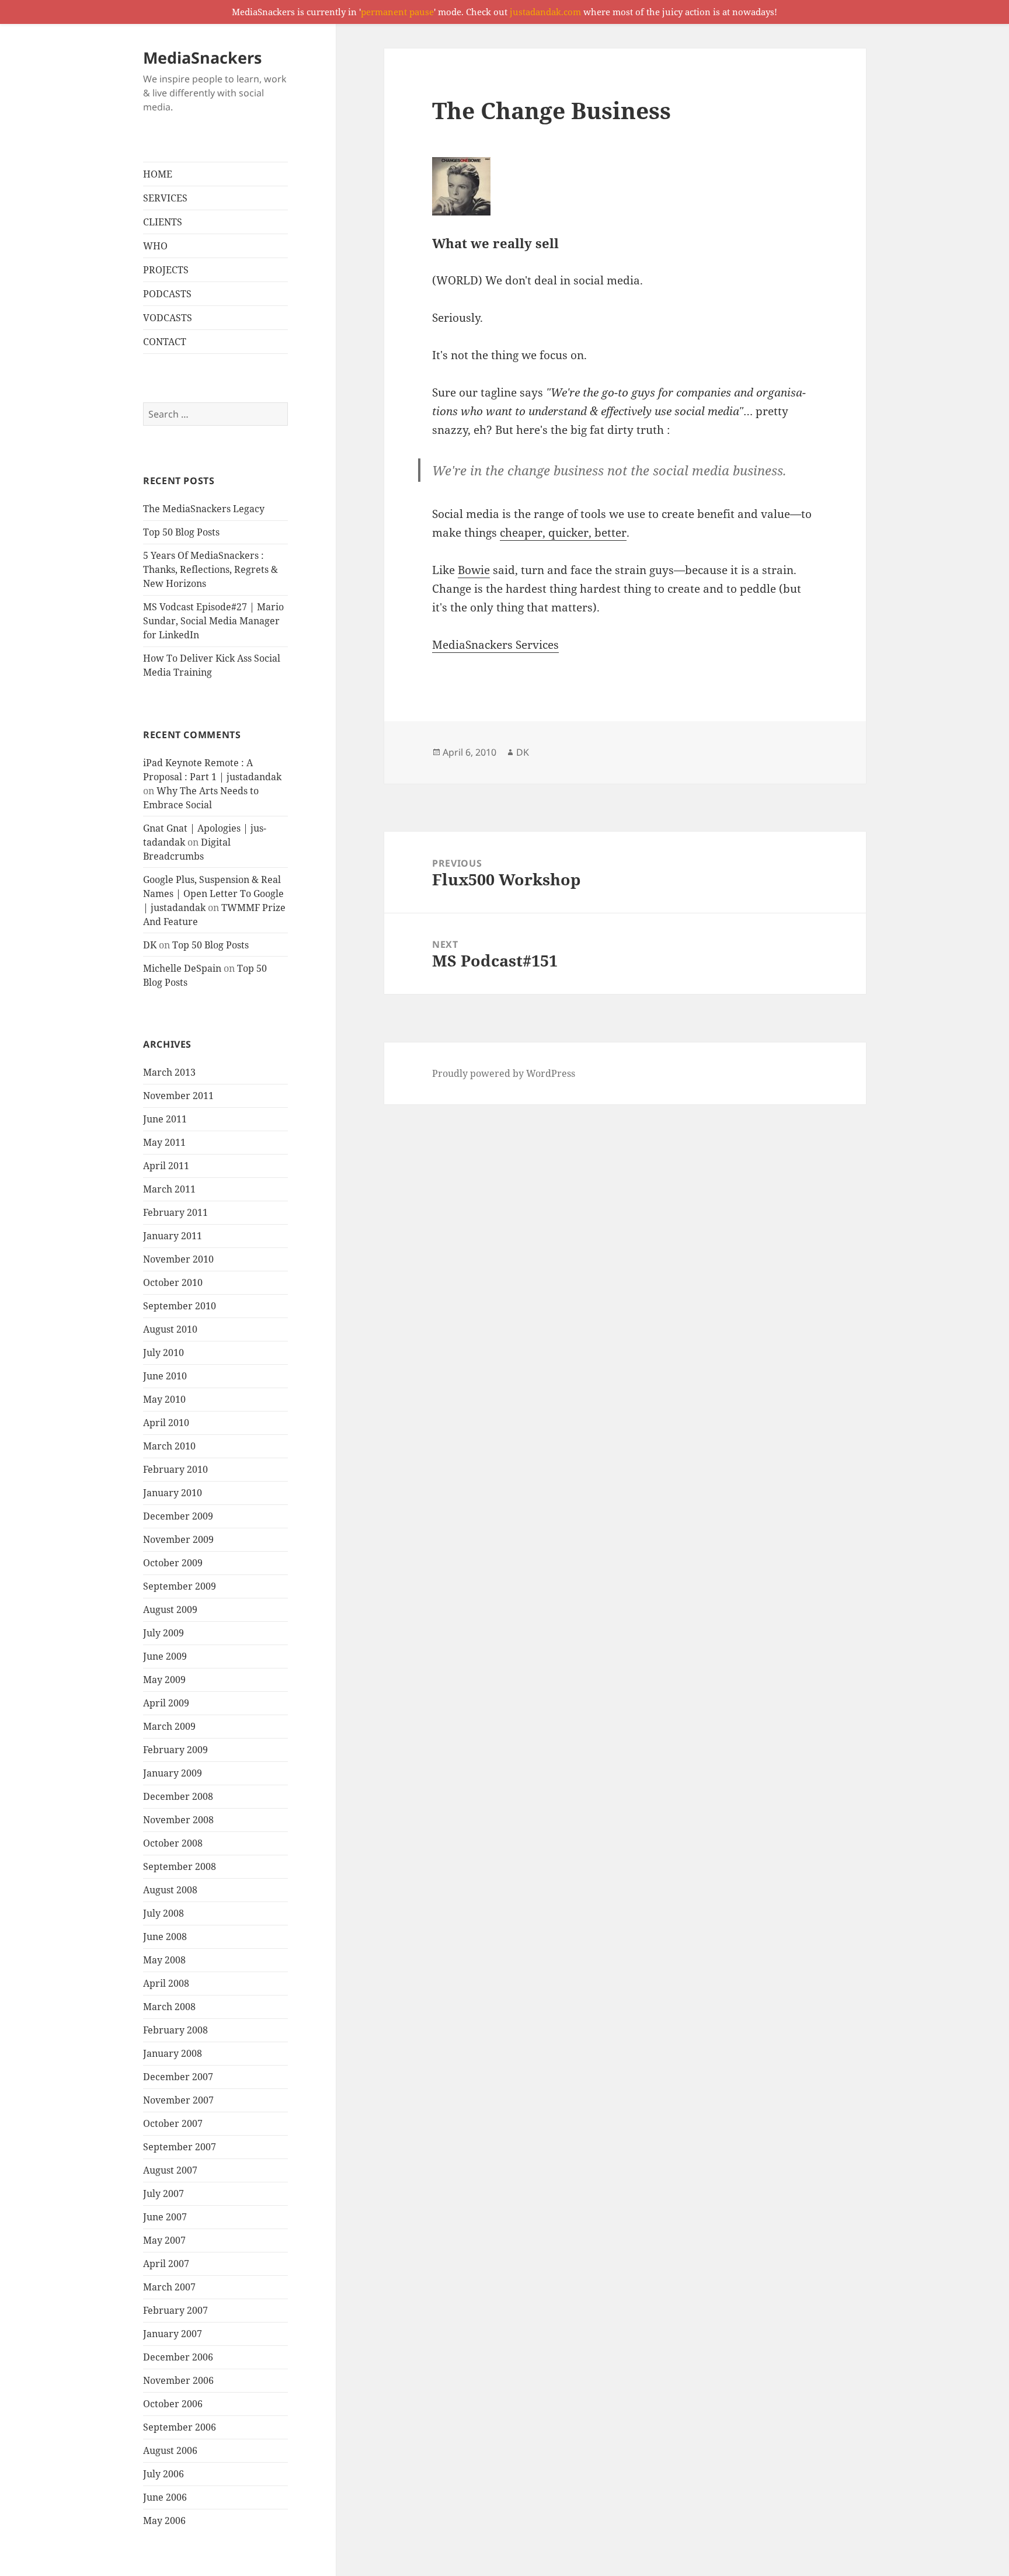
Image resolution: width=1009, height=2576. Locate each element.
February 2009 (175, 1750)
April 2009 (166, 1703)
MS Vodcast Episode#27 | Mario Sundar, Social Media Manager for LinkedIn (213, 621)
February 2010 (175, 1469)
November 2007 (178, 2100)
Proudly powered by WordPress (504, 1073)
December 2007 (178, 2077)
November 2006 (178, 2380)
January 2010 (173, 1493)
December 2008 (178, 1796)
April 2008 (166, 1983)
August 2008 (170, 1890)
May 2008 (164, 1960)
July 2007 (163, 2193)
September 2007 (180, 2147)
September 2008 (180, 1866)
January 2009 (173, 1773)
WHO (155, 246)
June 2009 (165, 1656)
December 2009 (178, 1516)
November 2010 (178, 1259)
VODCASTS (168, 318)
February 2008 (175, 2030)
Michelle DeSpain (182, 968)
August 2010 (170, 1329)
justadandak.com (545, 12)
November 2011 (178, 1096)
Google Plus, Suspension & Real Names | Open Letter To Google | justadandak (213, 894)
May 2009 (164, 1680)
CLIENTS (163, 222)
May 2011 (164, 1142)
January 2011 (173, 1236)
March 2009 (169, 1726)
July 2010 (163, 1353)
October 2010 (173, 1282)
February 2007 (175, 2310)
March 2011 (169, 1189)
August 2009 (170, 1609)
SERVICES (165, 198)
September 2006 (180, 2427)
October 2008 (173, 1843)
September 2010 (180, 1306)
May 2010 (164, 1399)
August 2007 (170, 2170)
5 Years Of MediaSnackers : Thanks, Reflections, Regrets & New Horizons (211, 569)
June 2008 (165, 1937)
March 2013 (169, 1072)
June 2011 (165, 1119)
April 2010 (166, 1423)
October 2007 (173, 2123)
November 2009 (178, 1539)
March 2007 (169, 2287)
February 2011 (175, 1212)
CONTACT (165, 342)
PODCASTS (167, 294)
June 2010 (165, 1376)
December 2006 (178, 2357)
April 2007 (166, 2264)
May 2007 (164, 2240)
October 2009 (173, 1563)
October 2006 (173, 2404)
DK (150, 945)
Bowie (474, 570)
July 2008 (163, 1913)
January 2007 (173, 2334)
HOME (158, 174)
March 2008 (169, 2007)
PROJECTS (166, 270)
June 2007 (165, 2217)
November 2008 (178, 1820)
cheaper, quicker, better (563, 533)
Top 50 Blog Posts (181, 532)
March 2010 (169, 1446)
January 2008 (173, 2053)
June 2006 (165, 2497)
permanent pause (397, 12)
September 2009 (180, 1586)
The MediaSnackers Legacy (204, 509)
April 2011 (166, 1166)
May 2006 (164, 2521)
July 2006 (163, 2474)
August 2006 (170, 2450)
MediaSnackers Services (495, 645)
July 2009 (163, 1633)
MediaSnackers (202, 58)
